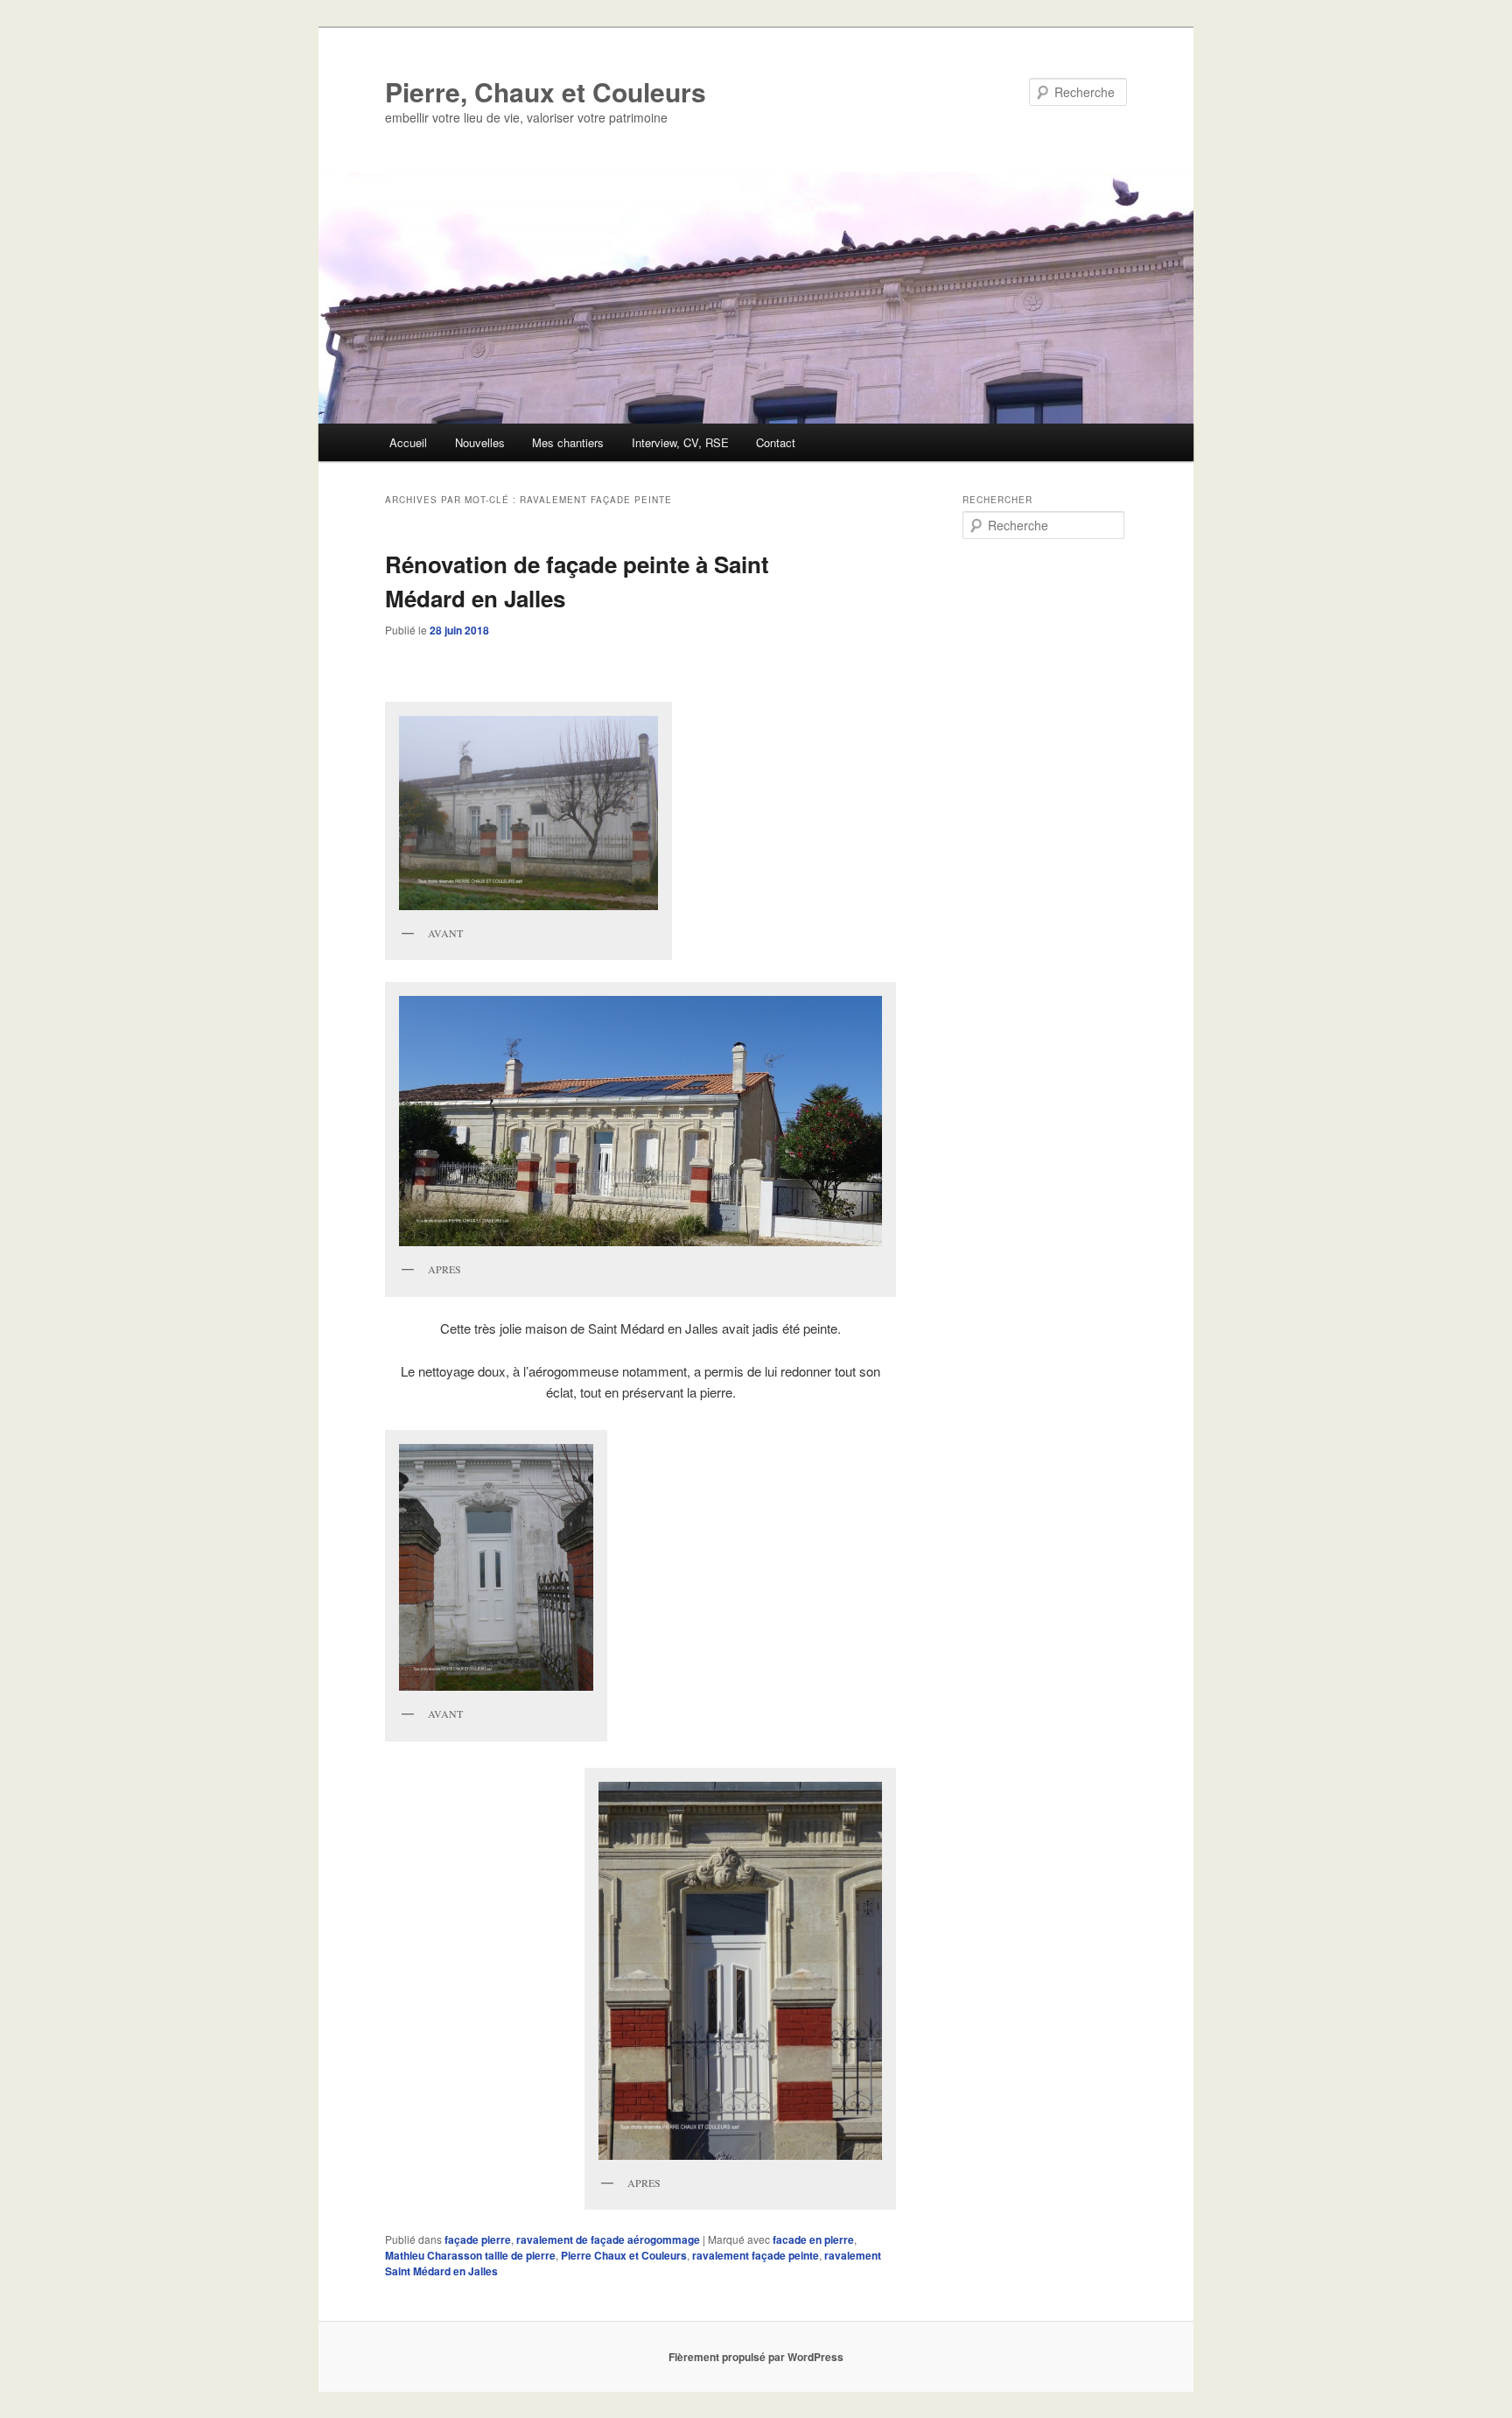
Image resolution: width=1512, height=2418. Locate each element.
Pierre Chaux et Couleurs (624, 2255)
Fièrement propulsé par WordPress (756, 2357)
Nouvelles (480, 442)
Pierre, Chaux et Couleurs (546, 91)
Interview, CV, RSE (680, 442)
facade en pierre (813, 2239)
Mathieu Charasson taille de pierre (470, 2255)
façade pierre (478, 2239)
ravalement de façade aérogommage (608, 2239)
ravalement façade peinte (756, 2255)
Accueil (408, 442)
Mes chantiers (568, 442)
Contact (776, 442)
